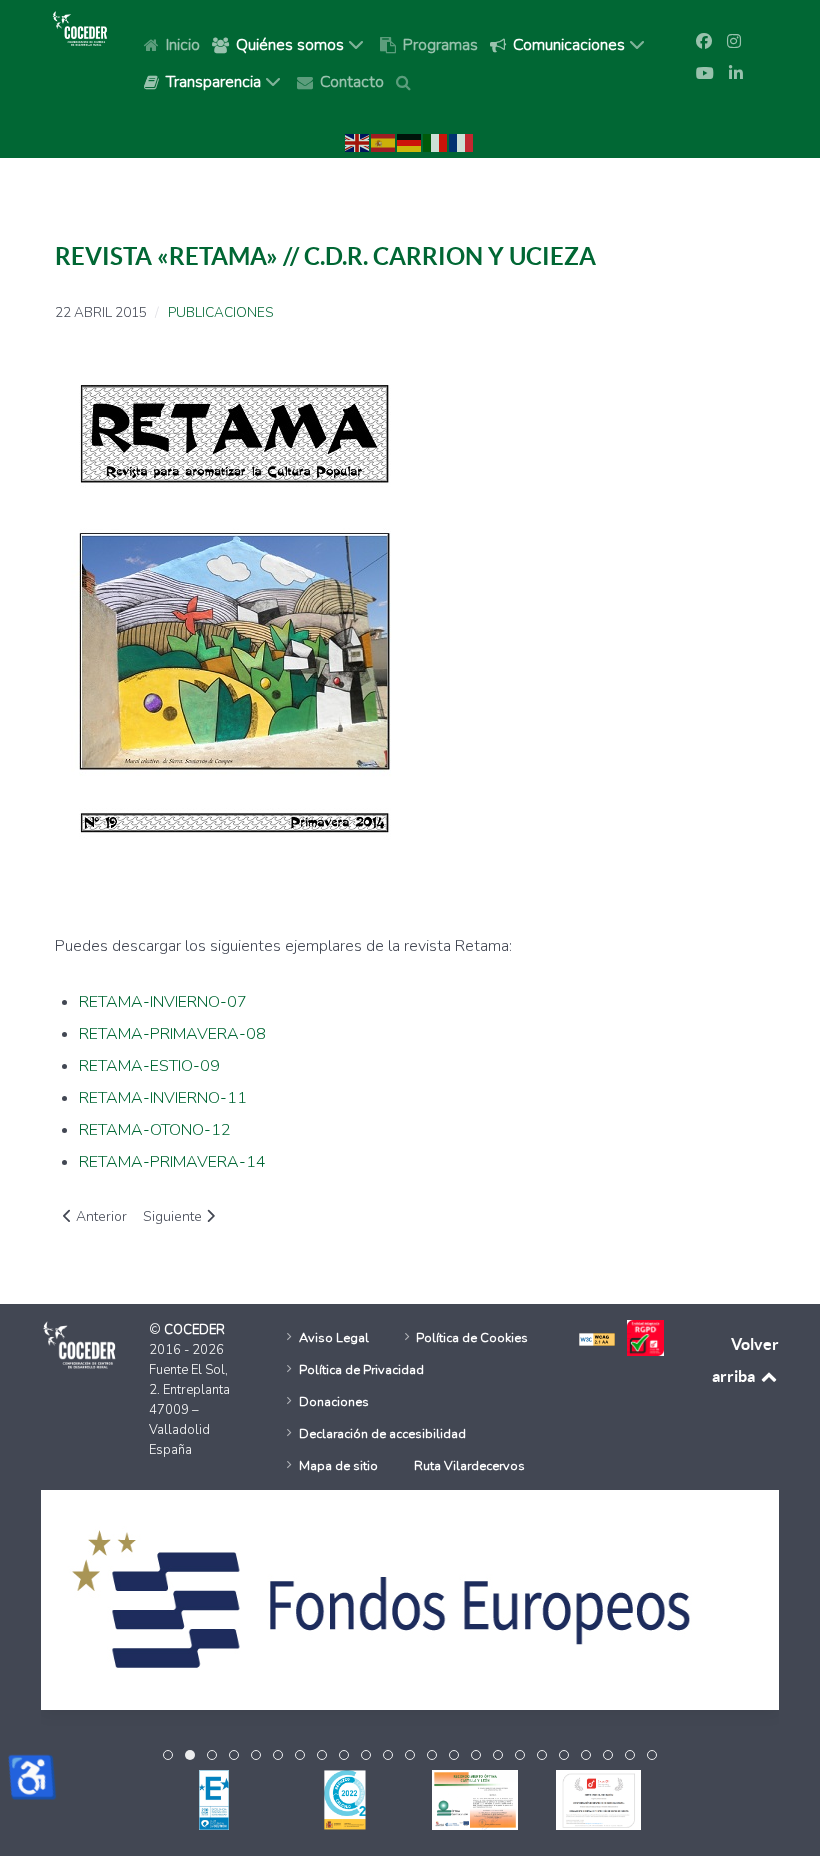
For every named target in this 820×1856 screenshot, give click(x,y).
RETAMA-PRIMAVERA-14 (172, 1162)
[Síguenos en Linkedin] (736, 74)
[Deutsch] (410, 142)
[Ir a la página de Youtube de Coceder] (705, 74)
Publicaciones (220, 313)
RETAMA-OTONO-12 (155, 1130)
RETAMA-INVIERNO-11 (163, 1098)
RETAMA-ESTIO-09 (149, 1066)
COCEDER (194, 1330)
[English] (358, 142)
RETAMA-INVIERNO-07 (163, 1002)
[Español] (384, 142)
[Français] (462, 142)
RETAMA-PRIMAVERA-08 (172, 1034)
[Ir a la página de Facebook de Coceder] (704, 42)
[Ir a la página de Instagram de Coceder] (734, 42)
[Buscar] (407, 81)
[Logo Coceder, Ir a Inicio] (80, 28)
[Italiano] (436, 142)
